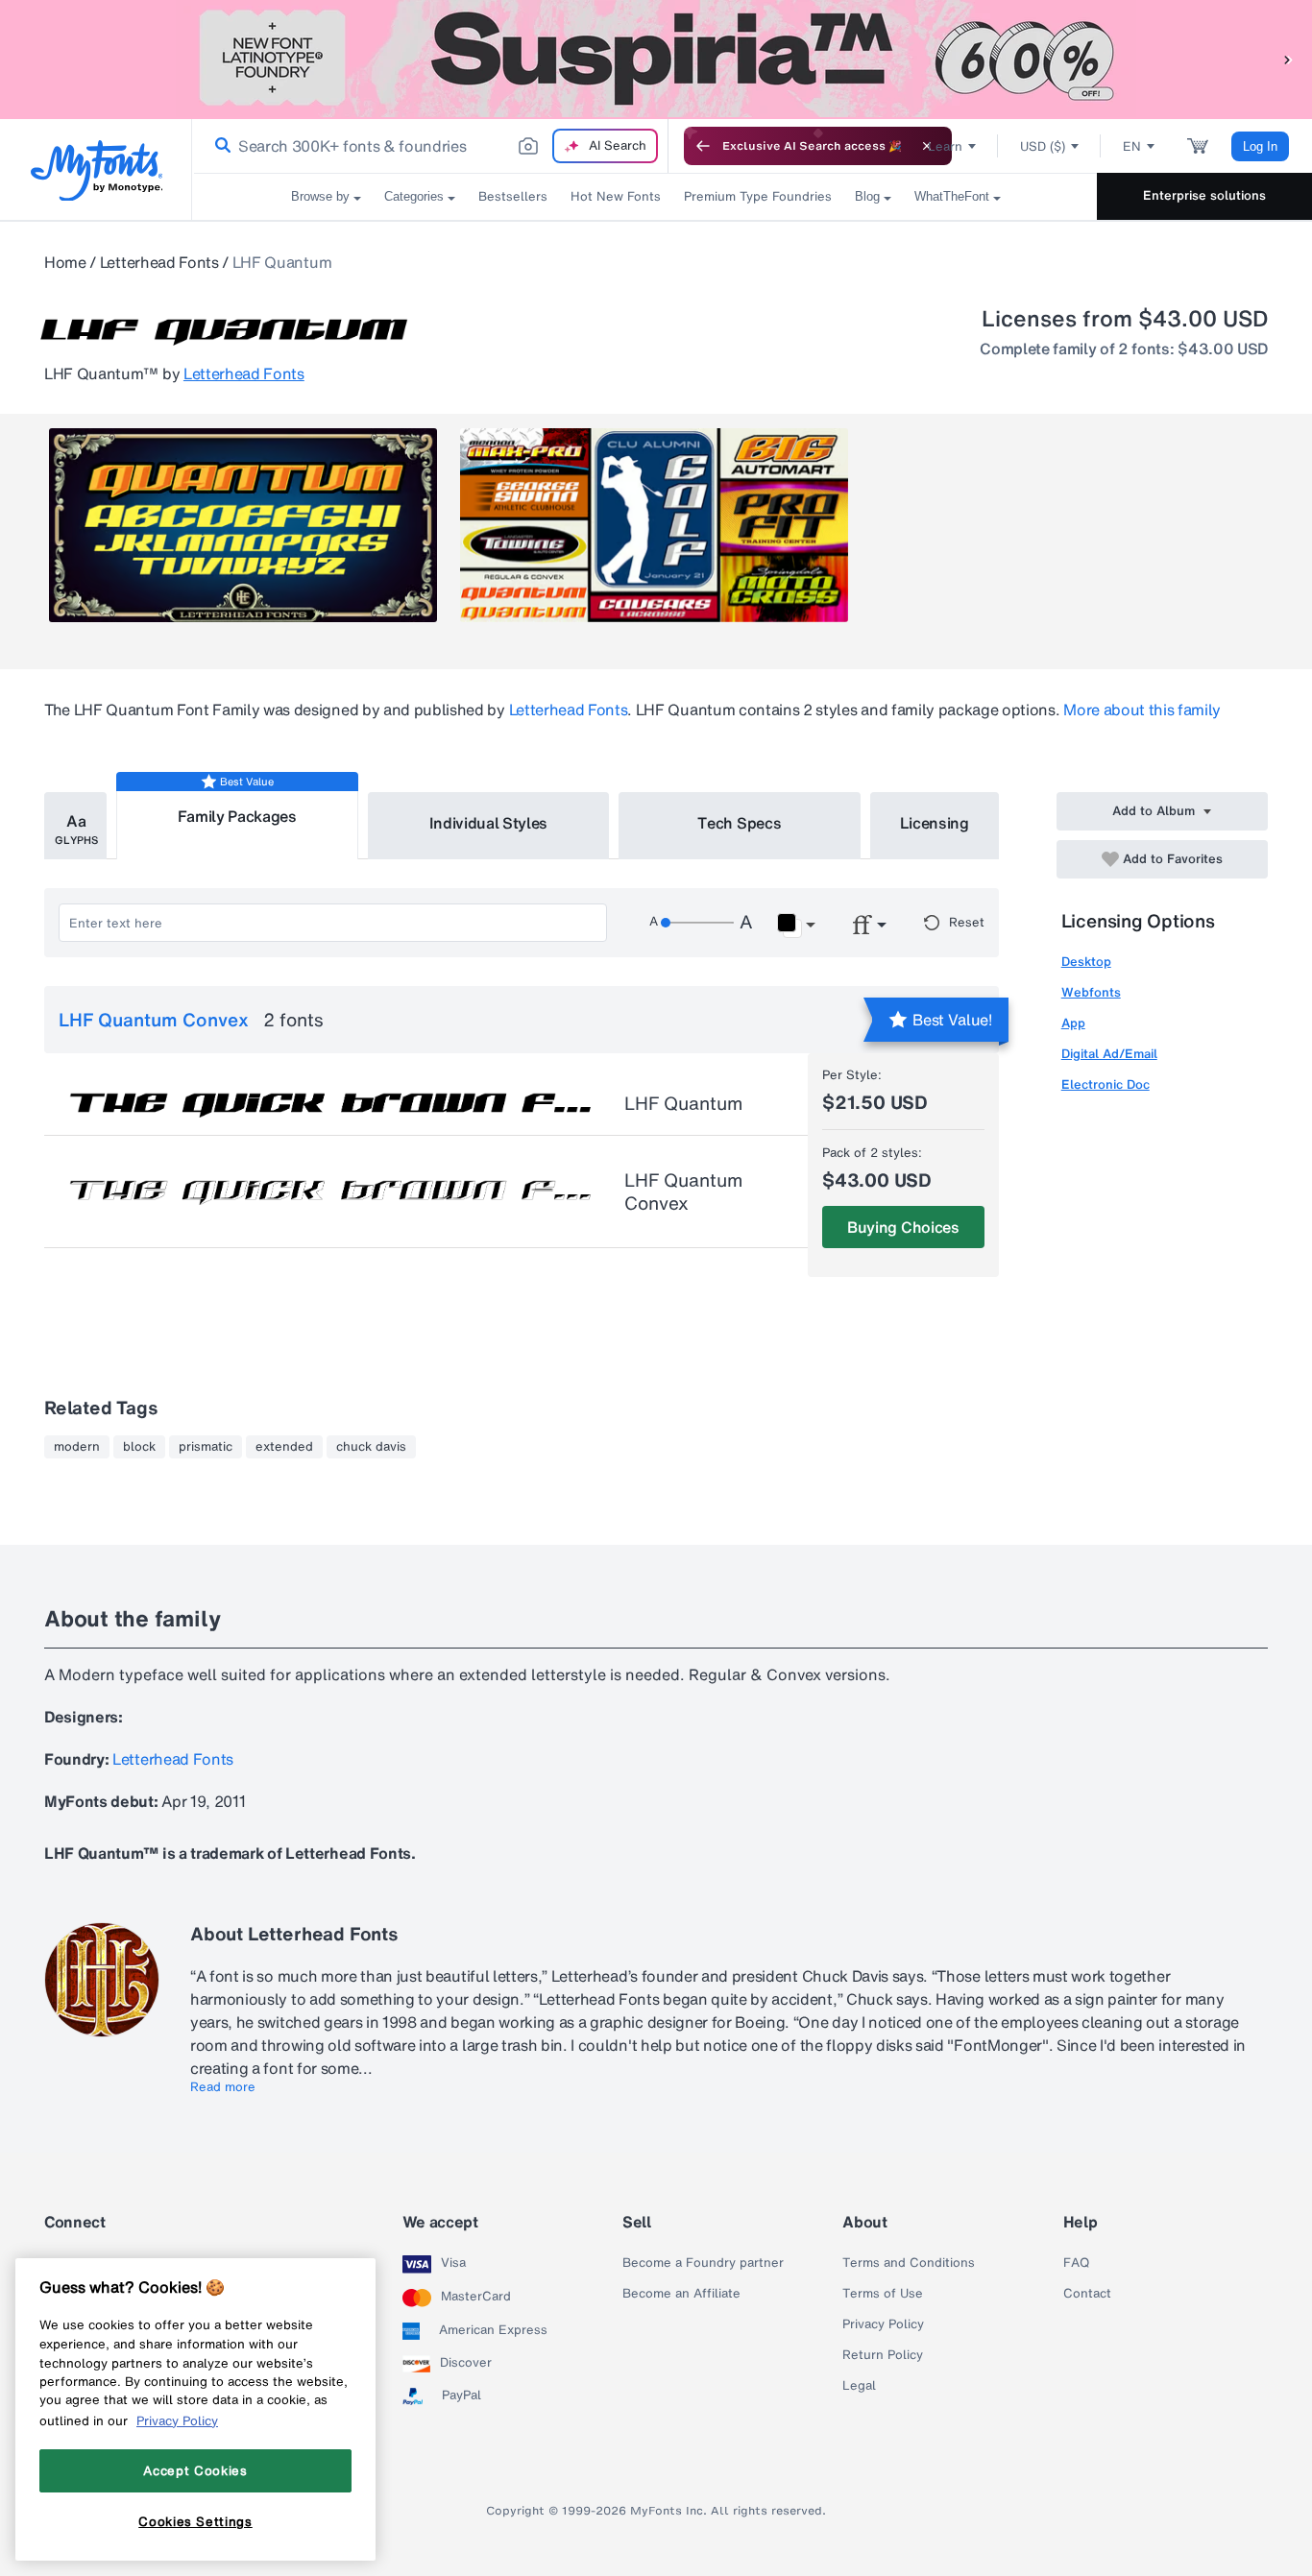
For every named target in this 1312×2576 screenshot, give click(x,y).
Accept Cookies (195, 2470)
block (139, 1447)
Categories (414, 196)
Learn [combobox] (945, 146)
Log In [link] (1260, 146)
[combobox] (430, 146)
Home (65, 262)
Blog (867, 196)
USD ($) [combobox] (1043, 146)
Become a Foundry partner (703, 2263)
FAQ (1076, 2263)
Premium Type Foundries (758, 196)
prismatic (206, 1447)
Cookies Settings (195, 2521)
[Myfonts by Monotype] (97, 170)
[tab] (75, 826)
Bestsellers (513, 196)
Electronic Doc (1105, 1084)
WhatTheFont (952, 196)
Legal (859, 2386)
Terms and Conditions (909, 2263)
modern (77, 1447)
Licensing (935, 823)
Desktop (1086, 962)
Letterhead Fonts (159, 262)
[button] (1288, 59)
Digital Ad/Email (1109, 1054)
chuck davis (371, 1447)
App (1073, 1023)
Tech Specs (739, 823)
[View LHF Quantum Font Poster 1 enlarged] (243, 525)
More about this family (1142, 710)
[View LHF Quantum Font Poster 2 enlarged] (654, 525)
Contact (1087, 2294)
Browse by (320, 196)
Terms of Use (883, 2294)
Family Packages (237, 816)
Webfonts (1091, 992)
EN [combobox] (1132, 146)
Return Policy (883, 2355)
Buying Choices (903, 1227)
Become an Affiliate (681, 2294)
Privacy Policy (883, 2324)
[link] (219, 146)
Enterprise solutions (1204, 195)
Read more (223, 2087)
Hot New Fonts (616, 196)
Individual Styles (489, 823)
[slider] (697, 923)
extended (284, 1447)
